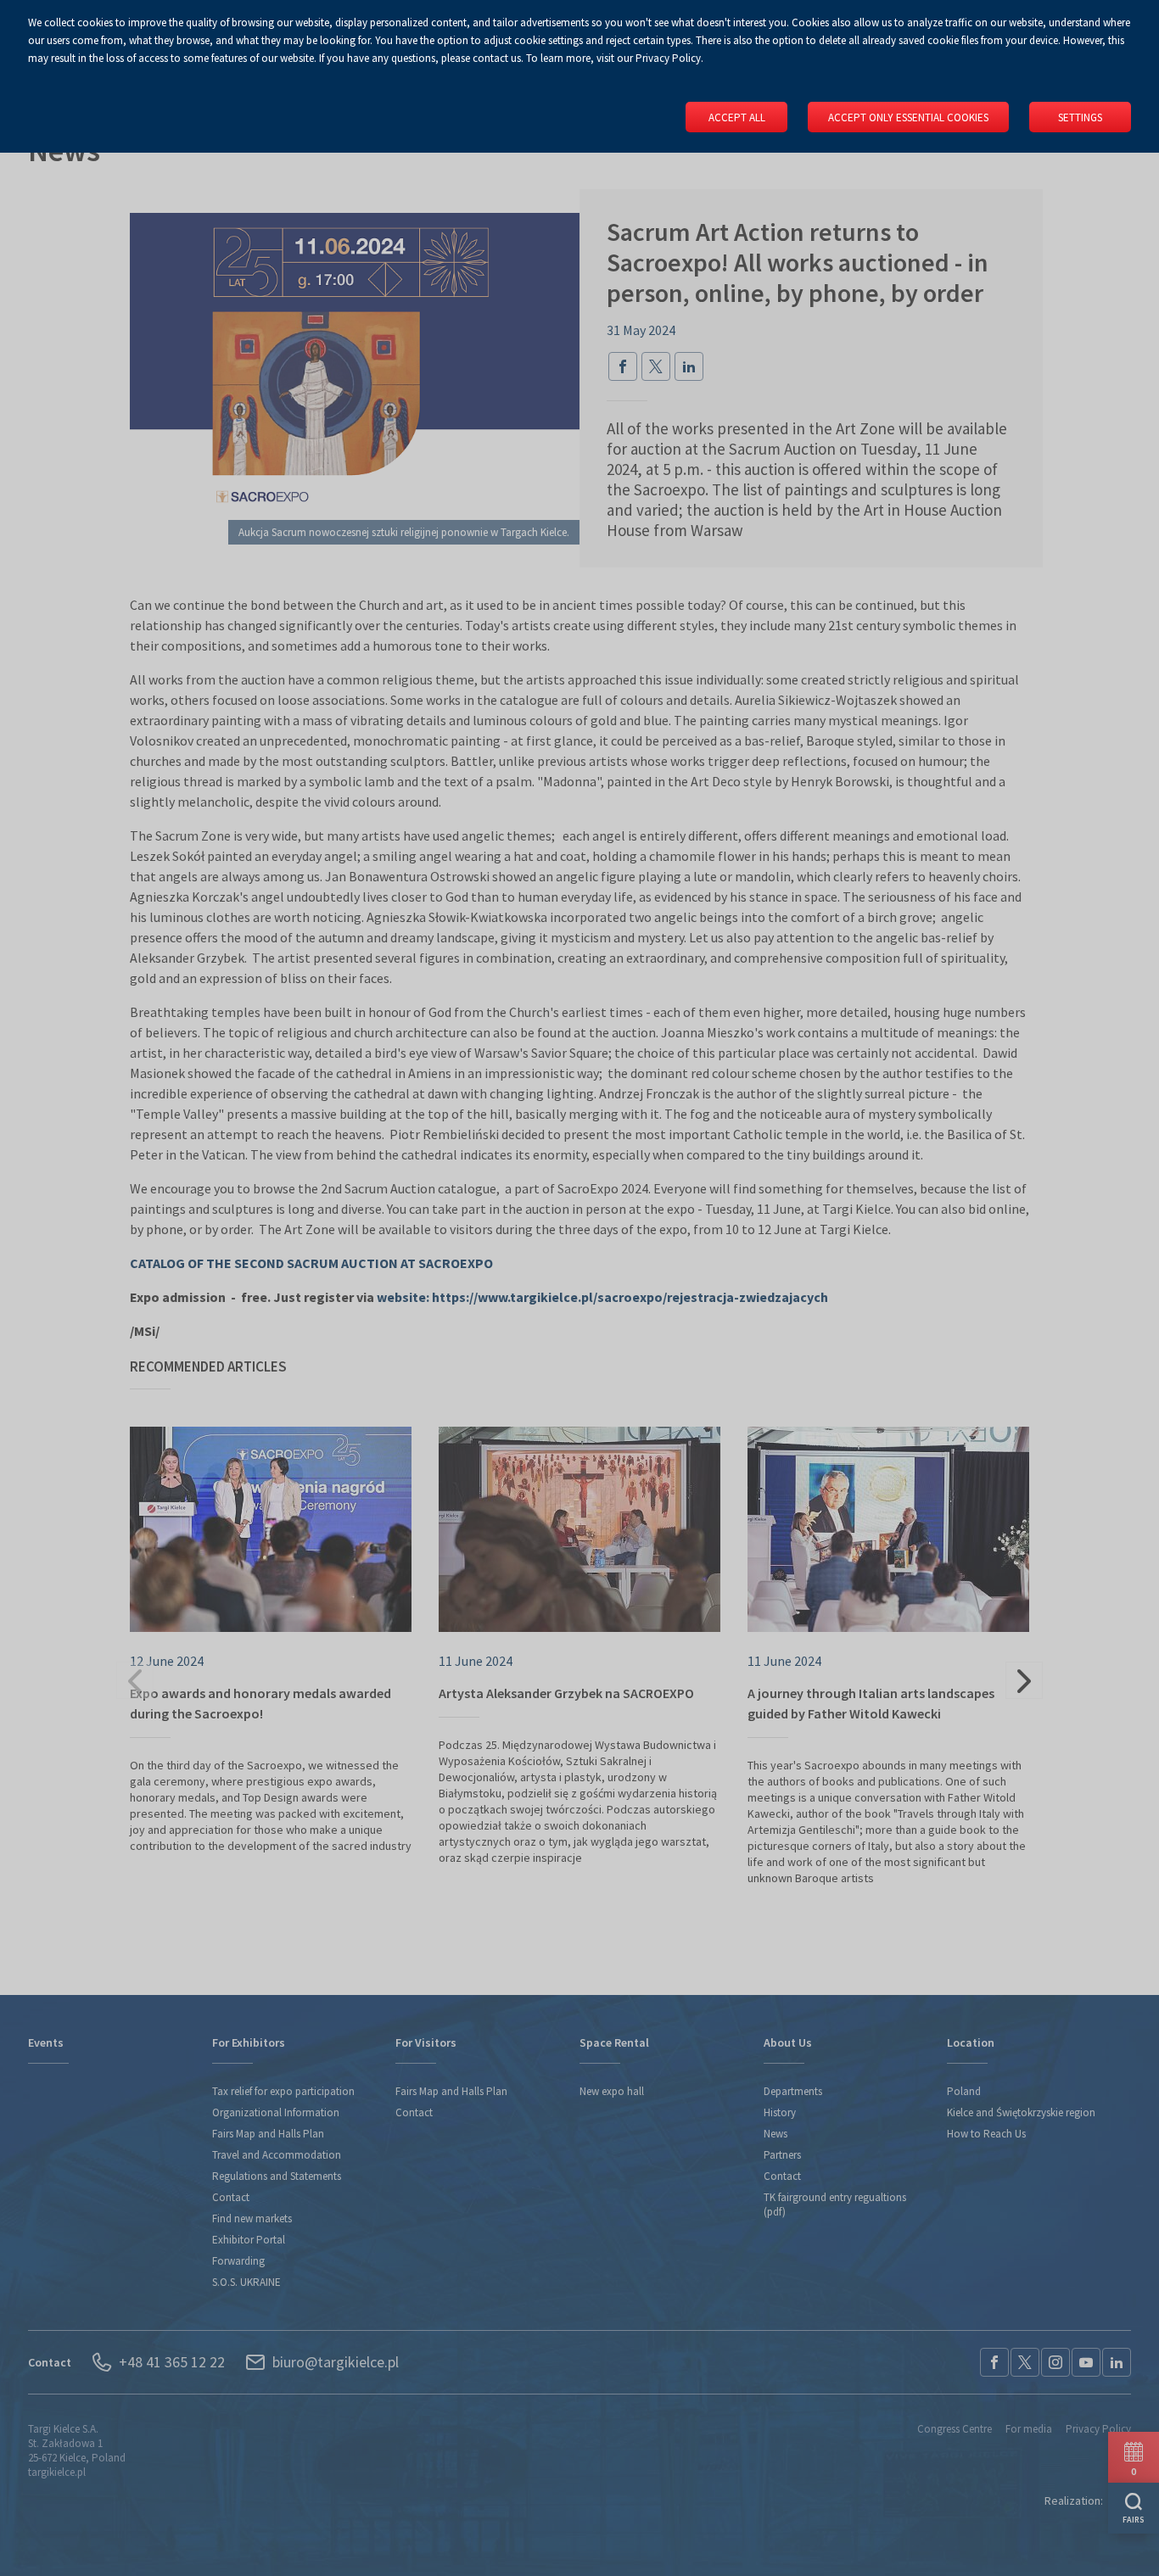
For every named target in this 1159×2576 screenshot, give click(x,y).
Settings (1080, 117)
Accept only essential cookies (908, 117)
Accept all (737, 117)
